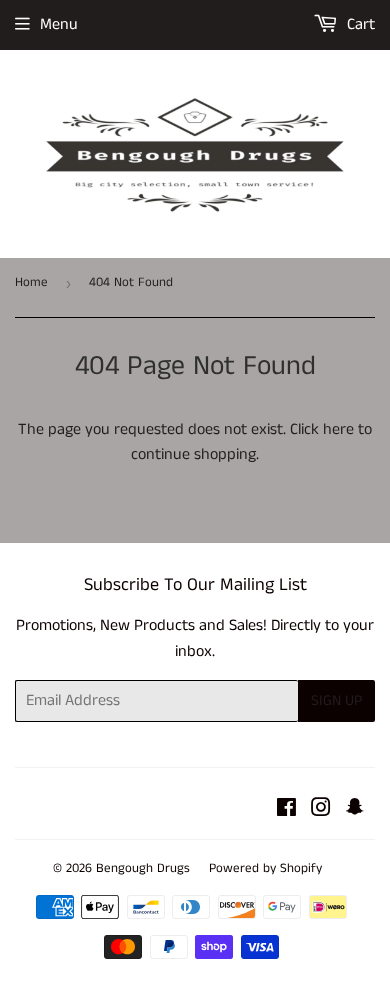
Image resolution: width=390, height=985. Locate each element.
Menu (59, 24)
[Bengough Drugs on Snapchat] (355, 810)
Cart (359, 24)
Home (31, 282)
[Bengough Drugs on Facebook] (286, 810)
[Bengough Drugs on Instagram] (321, 810)
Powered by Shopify (265, 868)
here (338, 429)
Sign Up (336, 700)
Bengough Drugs (143, 868)
